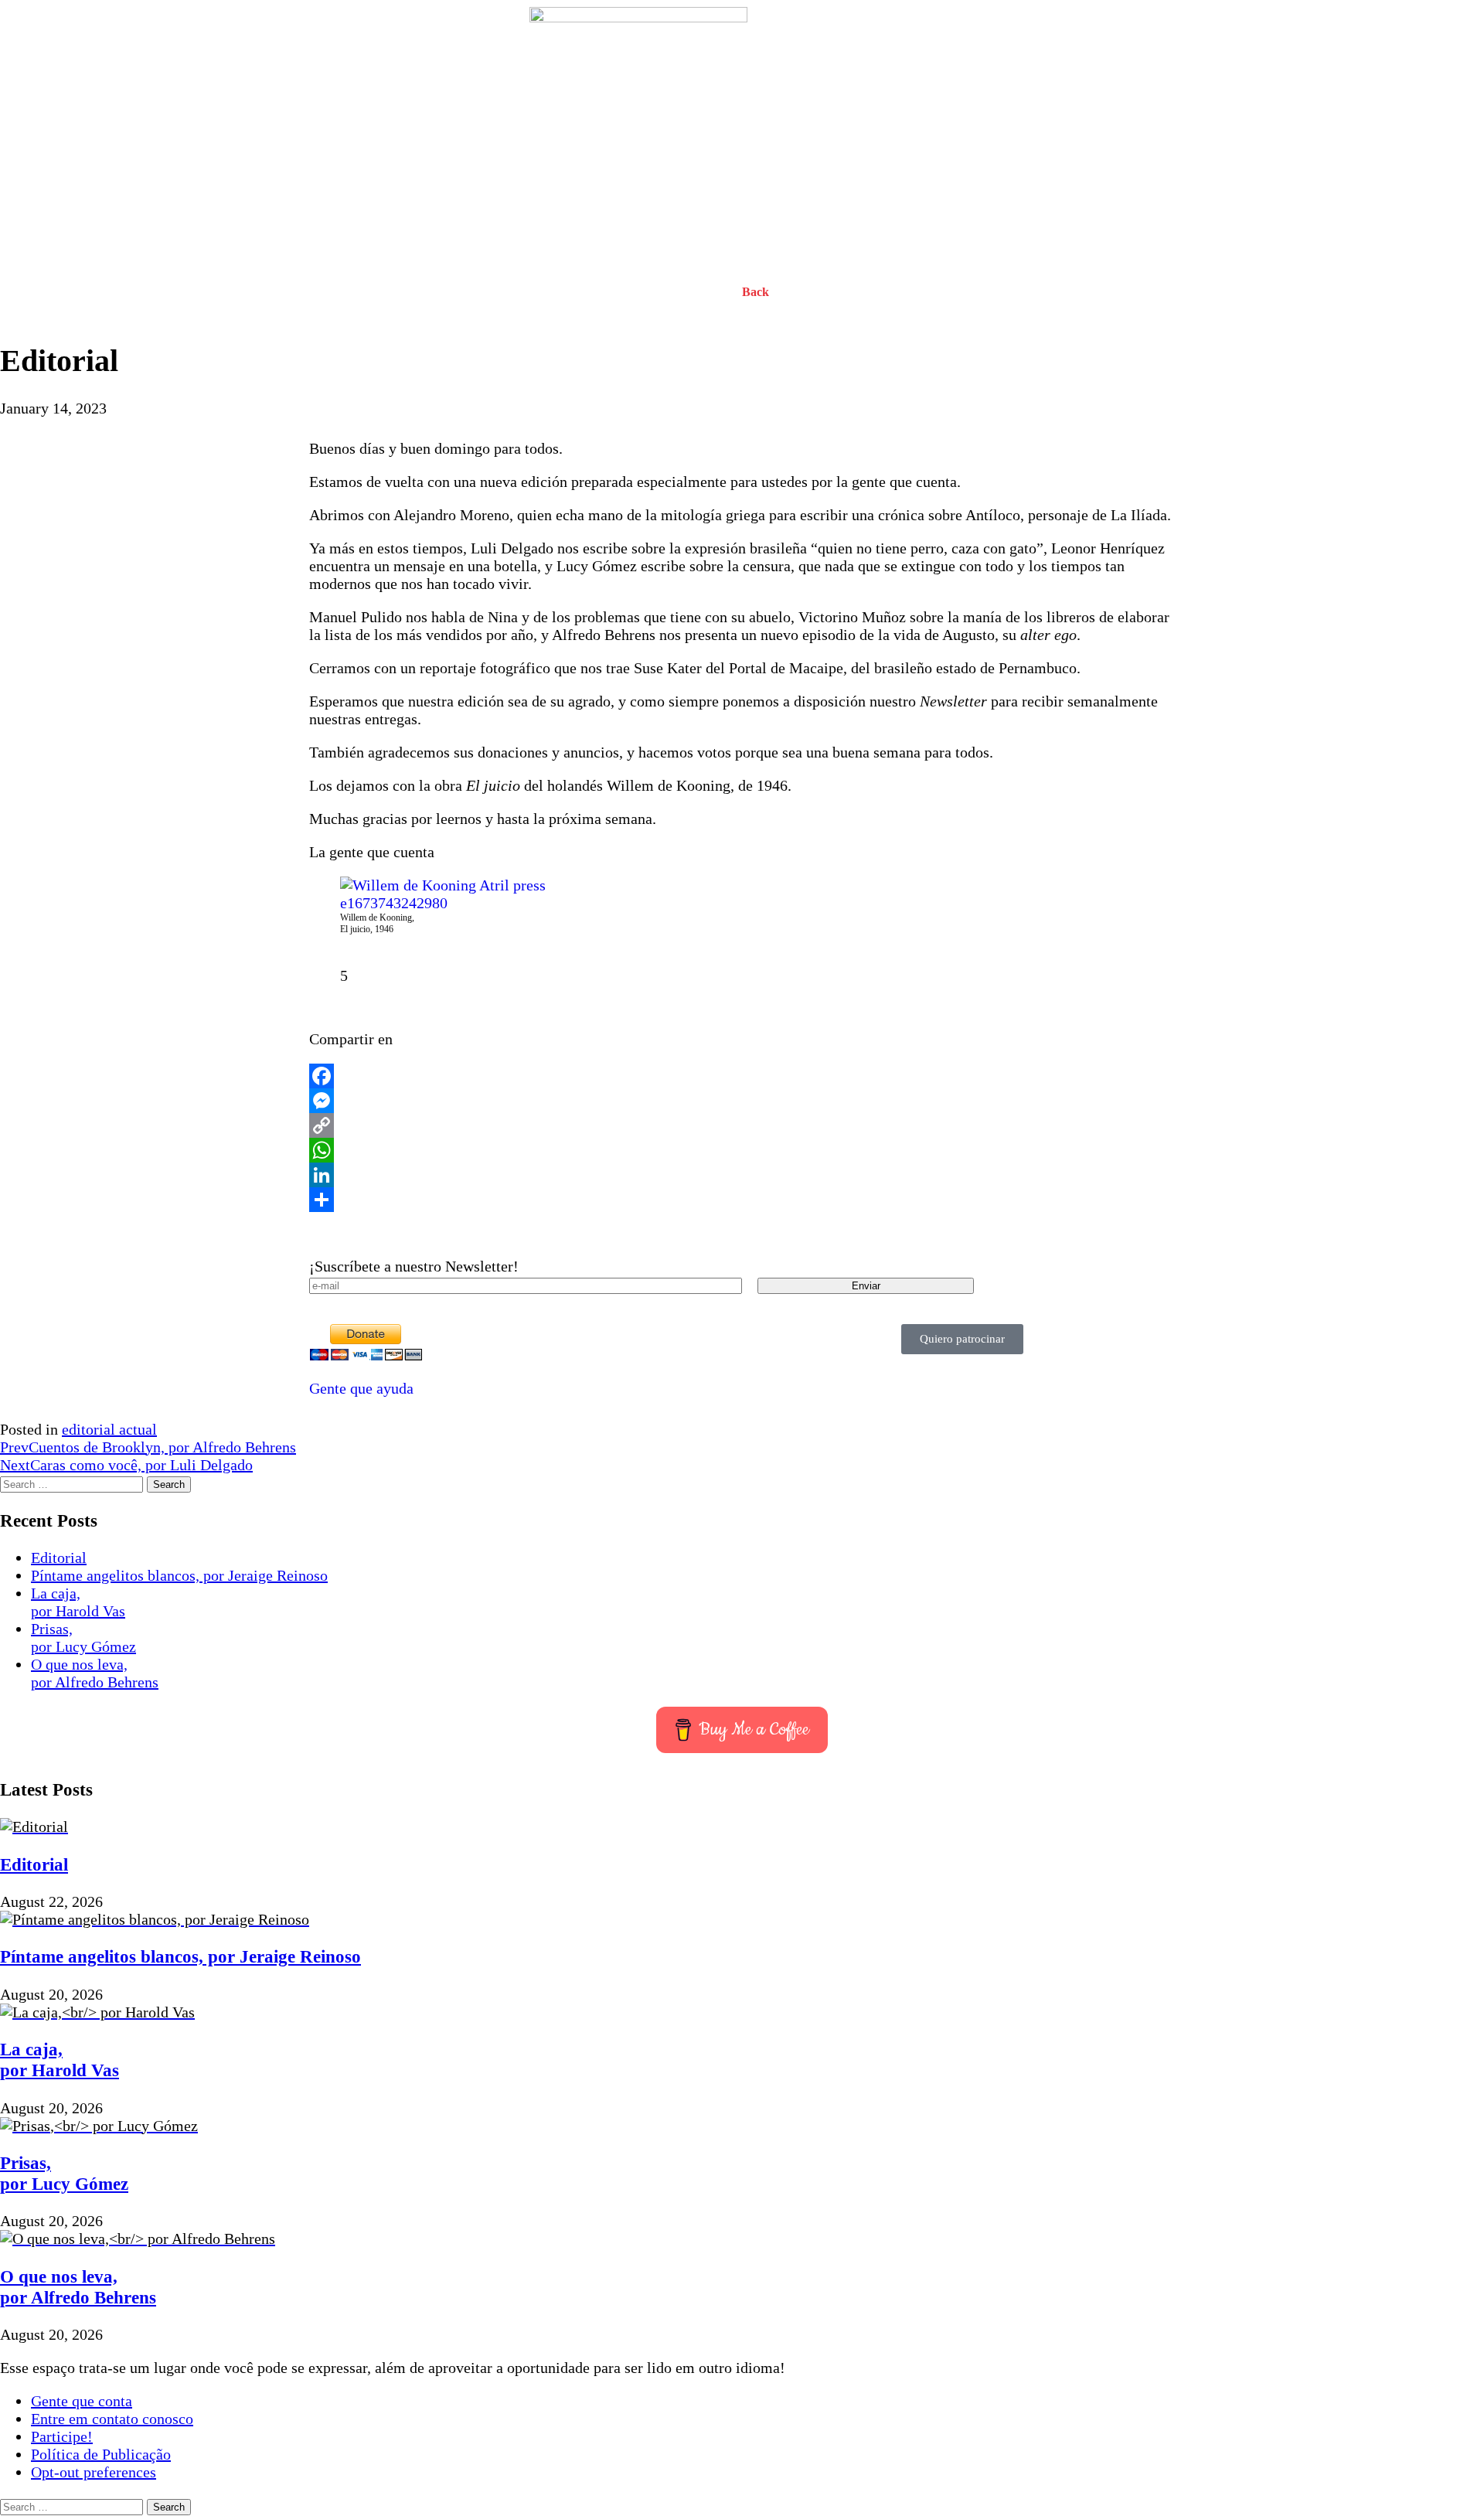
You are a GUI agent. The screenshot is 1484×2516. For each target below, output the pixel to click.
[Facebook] (742, 1076)
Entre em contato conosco (112, 2419)
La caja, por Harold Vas (78, 1602)
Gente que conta (82, 2401)
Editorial (59, 1558)
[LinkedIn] (742, 1175)
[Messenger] (742, 1101)
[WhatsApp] (742, 1150)
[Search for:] (73, 1483)
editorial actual (109, 1429)
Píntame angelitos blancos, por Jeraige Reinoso (179, 1575)
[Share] (742, 1200)
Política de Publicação (101, 2454)
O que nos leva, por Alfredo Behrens (95, 1673)
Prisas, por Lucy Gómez (83, 1638)
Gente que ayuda (361, 1388)
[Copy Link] (742, 1125)
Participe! (62, 2436)
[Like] (323, 975)
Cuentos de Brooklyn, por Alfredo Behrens (148, 1447)
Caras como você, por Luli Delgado (126, 1465)
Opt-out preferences (94, 2472)
